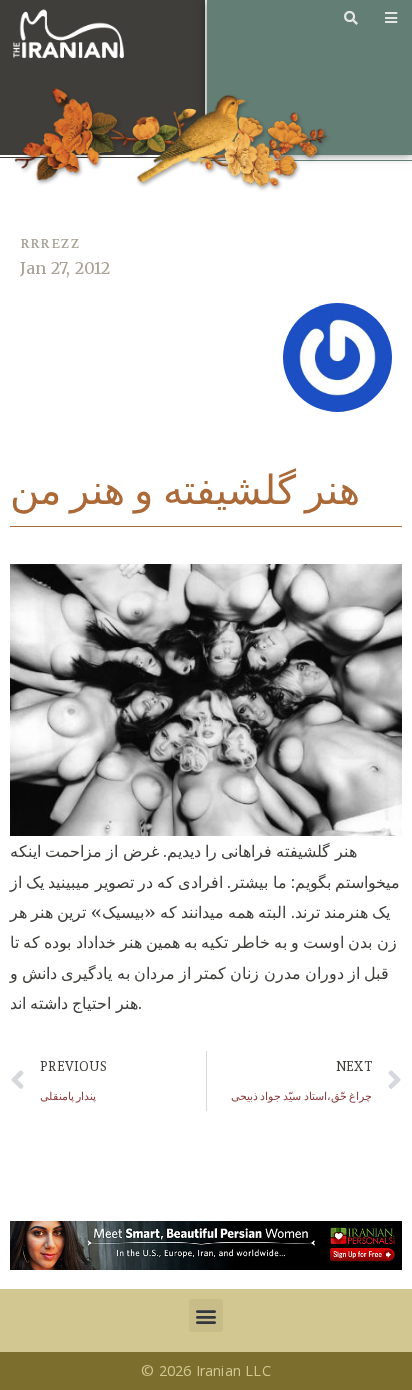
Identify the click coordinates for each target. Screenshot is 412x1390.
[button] (205, 1315)
